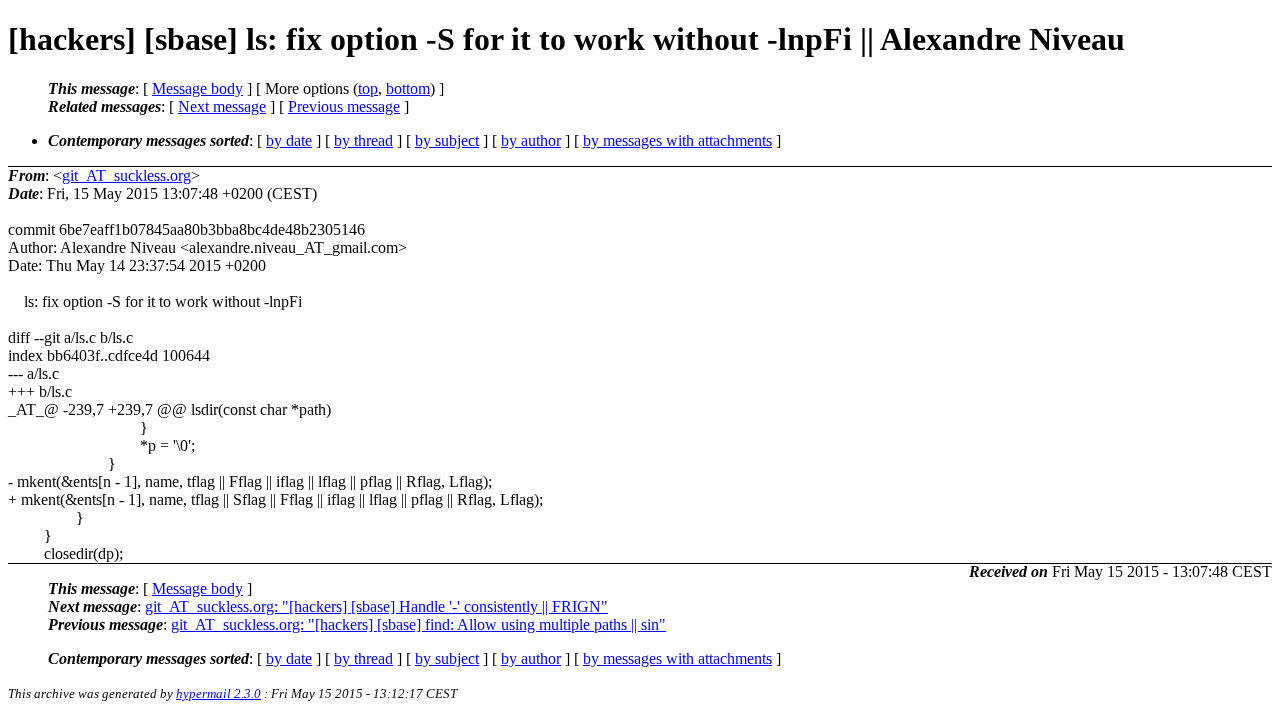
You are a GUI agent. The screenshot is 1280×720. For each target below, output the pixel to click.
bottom (408, 88)
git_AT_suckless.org (126, 175)
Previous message (344, 106)
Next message (222, 106)
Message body (197, 88)
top (368, 88)
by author (531, 140)
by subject (447, 140)
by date (289, 140)
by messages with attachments (677, 140)
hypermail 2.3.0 (218, 693)
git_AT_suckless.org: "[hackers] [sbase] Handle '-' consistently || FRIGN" (376, 606)
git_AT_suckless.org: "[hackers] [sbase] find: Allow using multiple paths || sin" (418, 624)
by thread (363, 140)
